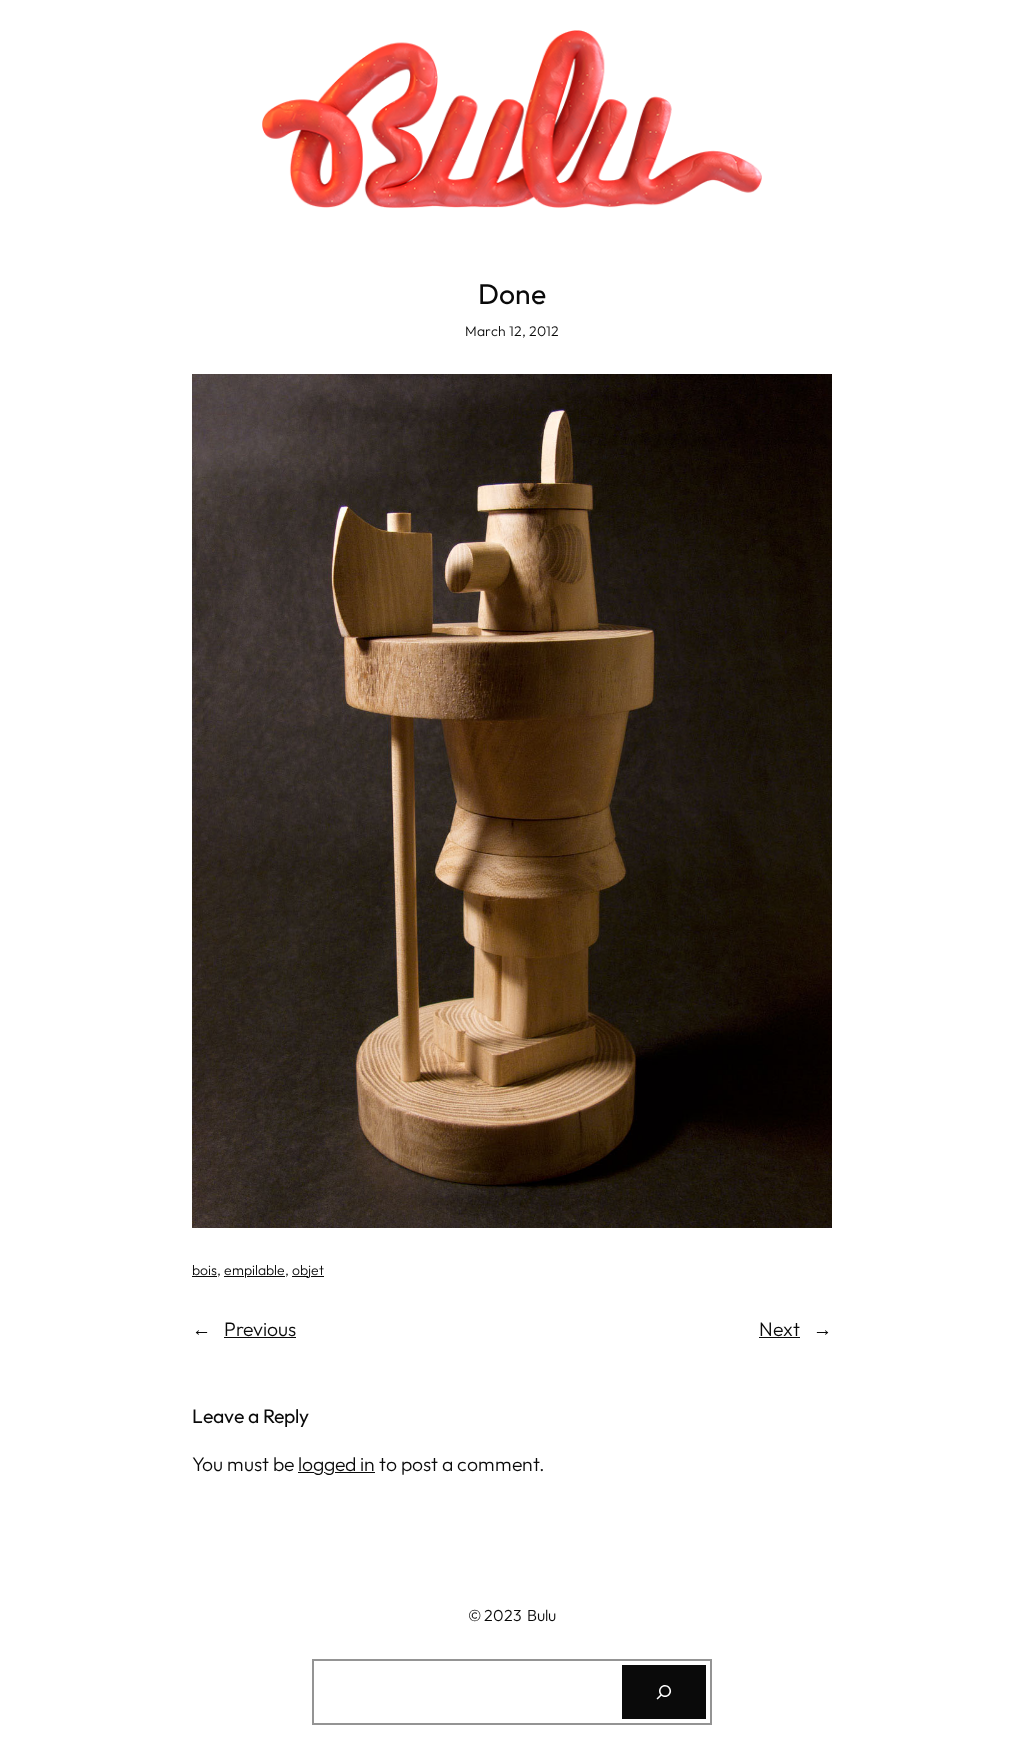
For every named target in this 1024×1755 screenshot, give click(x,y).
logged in (336, 1464)
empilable (254, 1270)
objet (308, 1270)
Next (779, 1329)
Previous (260, 1329)
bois (204, 1270)
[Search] (664, 1692)
